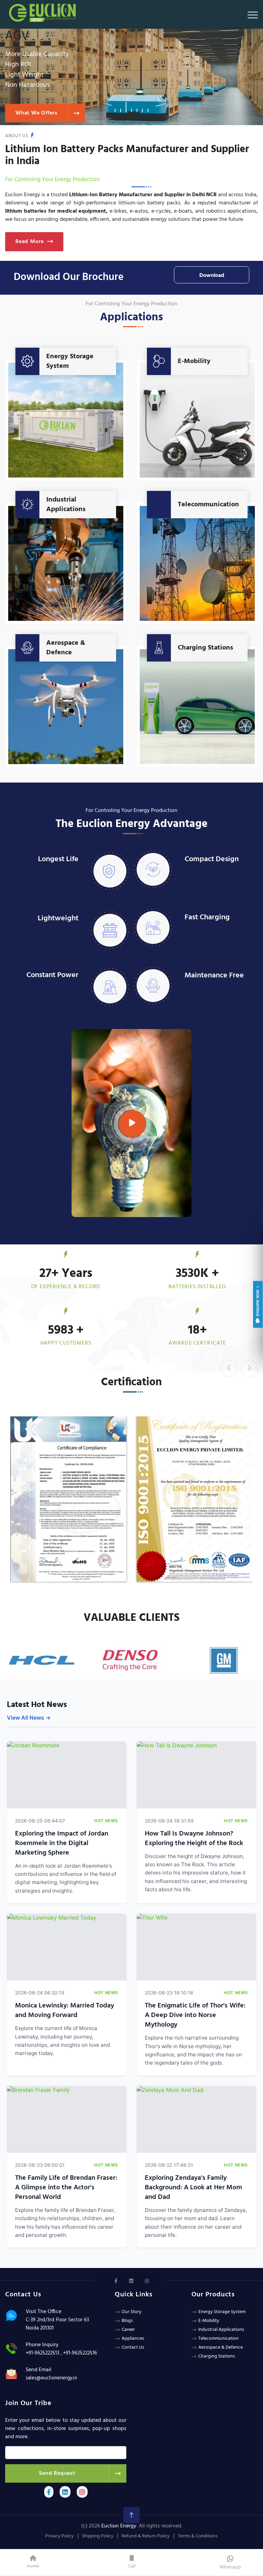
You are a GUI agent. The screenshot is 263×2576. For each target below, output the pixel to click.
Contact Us (133, 2347)
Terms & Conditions (198, 2536)
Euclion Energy (119, 2526)
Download (212, 276)
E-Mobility (194, 361)
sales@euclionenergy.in (51, 2378)
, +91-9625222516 (79, 2353)
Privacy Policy (59, 2536)
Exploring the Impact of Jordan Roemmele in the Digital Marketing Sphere (62, 1843)
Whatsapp (230, 2567)
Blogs (127, 2321)
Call (132, 2566)
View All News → (29, 1718)
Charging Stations (205, 648)
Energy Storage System (70, 361)
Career (128, 2330)
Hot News (106, 1821)
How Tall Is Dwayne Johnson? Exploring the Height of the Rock (194, 1839)
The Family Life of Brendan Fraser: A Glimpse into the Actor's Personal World (66, 2188)
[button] (115, 107)
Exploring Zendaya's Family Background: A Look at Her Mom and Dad (193, 2188)
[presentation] (229, 1369)
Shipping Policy (98, 2536)
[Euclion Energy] (44, 11)
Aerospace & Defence (66, 648)
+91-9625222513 (42, 2353)
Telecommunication (208, 505)
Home (33, 2566)
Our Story (131, 2312)
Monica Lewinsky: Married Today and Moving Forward (65, 2011)
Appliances (133, 2339)
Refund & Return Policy (146, 2536)
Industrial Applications (66, 505)
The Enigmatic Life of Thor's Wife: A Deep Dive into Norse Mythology (195, 2015)
